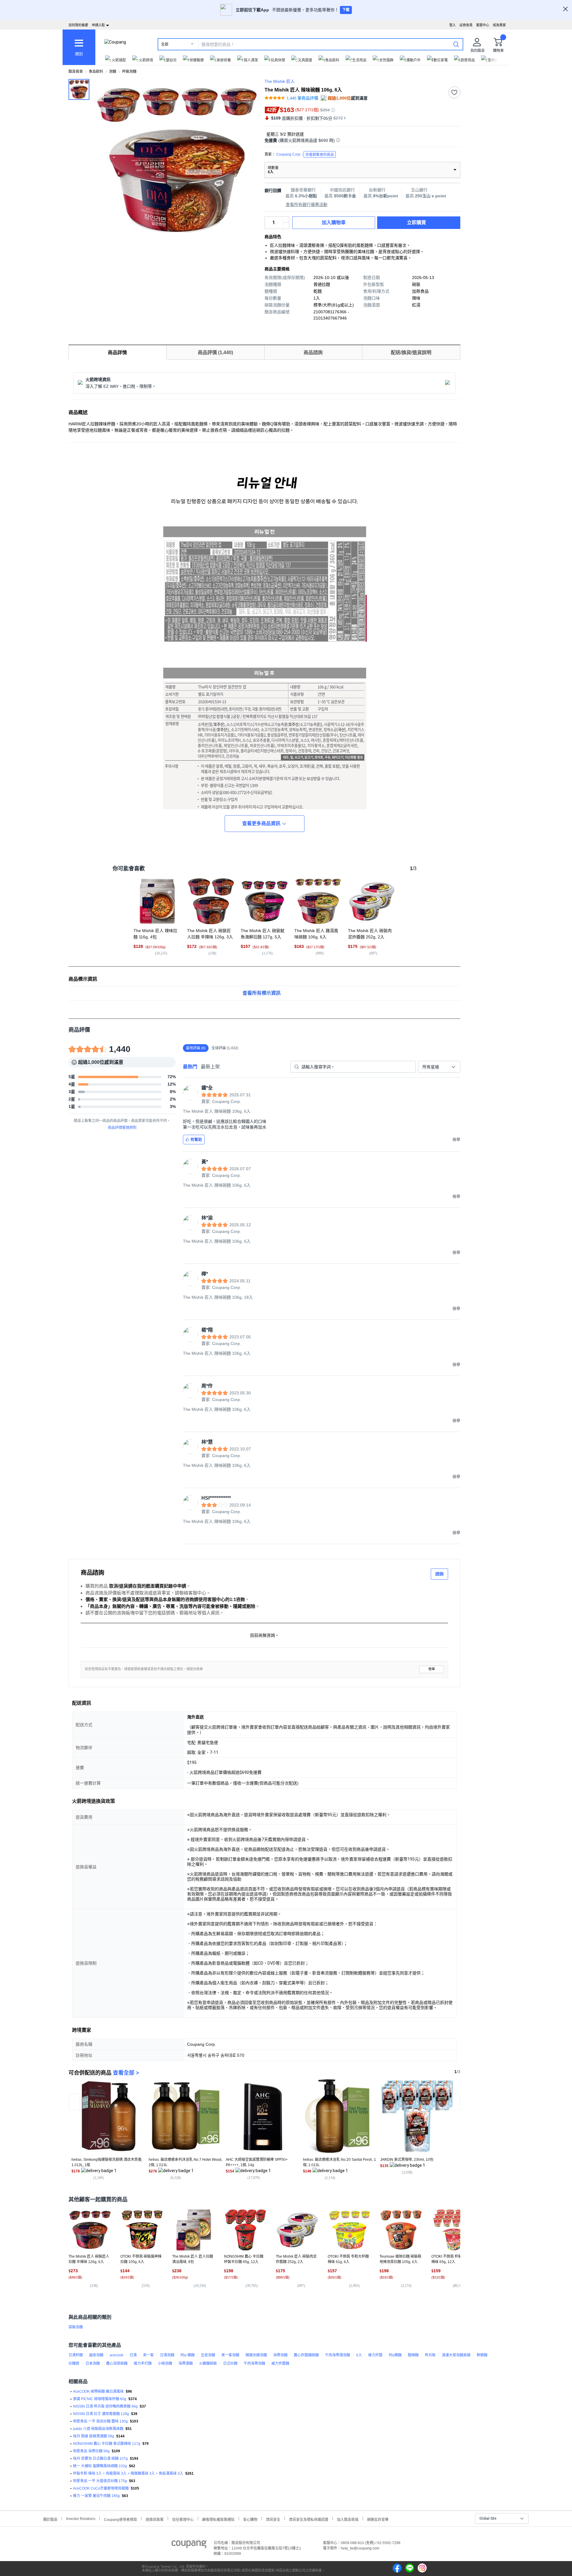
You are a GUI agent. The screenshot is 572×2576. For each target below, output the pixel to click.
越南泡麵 (96, 2355)
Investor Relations (81, 2518)
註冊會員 (466, 25)
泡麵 (113, 72)
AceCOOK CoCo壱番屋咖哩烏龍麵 (101, 2488)
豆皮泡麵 (208, 2355)
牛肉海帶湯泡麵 (338, 2355)
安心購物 (250, 2519)
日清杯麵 (76, 2355)
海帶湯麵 (186, 2363)
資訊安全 (273, 2519)
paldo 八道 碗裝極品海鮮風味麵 (98, 2429)
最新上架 (210, 1067)
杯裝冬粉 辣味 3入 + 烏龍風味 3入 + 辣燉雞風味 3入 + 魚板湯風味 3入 (128, 2473)
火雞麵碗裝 (208, 2363)
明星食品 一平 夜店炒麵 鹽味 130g (100, 2421)
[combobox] (439, 1067)
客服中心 (483, 25)
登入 (453, 25)
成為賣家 (499, 25)
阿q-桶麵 (188, 2355)
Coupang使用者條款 (121, 2519)
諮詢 (439, 1574)
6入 (359, 2355)
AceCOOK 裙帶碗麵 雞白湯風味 (98, 2391)
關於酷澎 (50, 2519)
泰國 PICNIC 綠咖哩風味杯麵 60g (100, 2399)
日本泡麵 (93, 2363)
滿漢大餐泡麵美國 (456, 2355)
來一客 (148, 2355)
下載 (346, 10)
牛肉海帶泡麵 (254, 2363)
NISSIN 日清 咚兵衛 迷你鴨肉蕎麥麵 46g (105, 2406)
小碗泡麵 (165, 2363)
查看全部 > (126, 2073)
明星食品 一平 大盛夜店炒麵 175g (100, 2481)
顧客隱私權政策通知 (218, 2519)
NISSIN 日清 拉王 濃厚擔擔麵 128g (101, 2414)
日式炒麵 (230, 2363)
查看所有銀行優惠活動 (307, 204)
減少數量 (286, 220)
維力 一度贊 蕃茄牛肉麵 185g (96, 2496)
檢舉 (432, 1669)
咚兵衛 (430, 2355)
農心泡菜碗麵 (117, 2363)
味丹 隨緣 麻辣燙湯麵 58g (94, 2436)
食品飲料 (96, 72)
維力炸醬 (375, 2355)
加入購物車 (334, 223)
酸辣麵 (413, 2355)
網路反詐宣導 (378, 2519)
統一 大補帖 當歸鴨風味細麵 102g (100, 2466)
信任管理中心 (183, 2519)
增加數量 (286, 226)
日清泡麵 (167, 2355)
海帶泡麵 (280, 2355)
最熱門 (190, 1067)
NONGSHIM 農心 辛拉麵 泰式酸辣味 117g (107, 2444)
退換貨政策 (155, 2519)
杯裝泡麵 (129, 72)
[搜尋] (456, 44)
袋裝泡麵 (76, 2327)
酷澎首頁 (76, 72)
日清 (133, 2355)
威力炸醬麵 (280, 2363)
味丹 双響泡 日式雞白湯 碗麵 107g (100, 2459)
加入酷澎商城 (348, 2519)
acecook (116, 2355)
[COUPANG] (189, 2545)
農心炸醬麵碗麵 (306, 2355)
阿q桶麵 (395, 2355)
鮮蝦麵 (482, 2355)
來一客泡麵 (230, 2355)
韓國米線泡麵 (256, 2355)
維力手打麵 (143, 2363)
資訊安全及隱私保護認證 (309, 2519)
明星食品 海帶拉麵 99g (91, 2451)
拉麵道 (74, 2363)
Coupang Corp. (305, 155)
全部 (165, 44)
